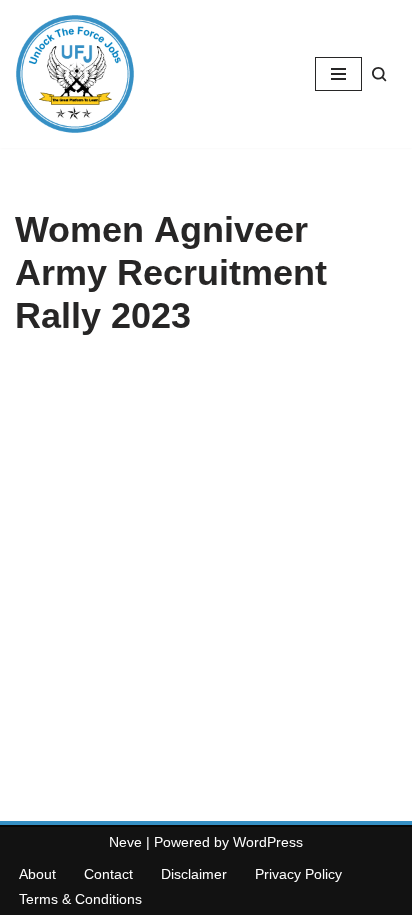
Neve (125, 842)
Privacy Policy (298, 874)
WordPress (268, 842)
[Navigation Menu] (338, 74)
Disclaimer (194, 874)
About (37, 874)
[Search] (379, 74)
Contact (108, 874)
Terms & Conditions (80, 899)
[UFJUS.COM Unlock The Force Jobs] (75, 74)
